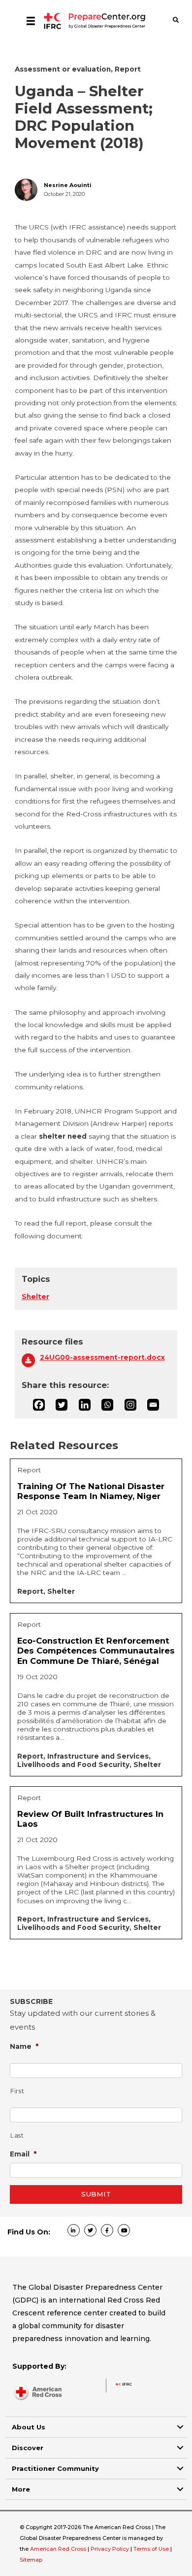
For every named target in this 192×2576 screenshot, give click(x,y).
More (21, 2489)
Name (24, 2046)
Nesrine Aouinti (68, 185)
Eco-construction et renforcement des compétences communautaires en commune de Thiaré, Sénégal (96, 1651)
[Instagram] (130, 1405)
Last (17, 2135)
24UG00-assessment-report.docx (102, 1357)
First (17, 2091)
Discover (28, 2448)
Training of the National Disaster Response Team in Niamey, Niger (91, 1491)
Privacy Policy (111, 2549)
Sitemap (31, 2560)
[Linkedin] (85, 1405)
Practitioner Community (55, 2468)
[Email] (153, 1405)
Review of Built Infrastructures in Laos (90, 1819)
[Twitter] (62, 1405)
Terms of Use (151, 2549)
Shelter (35, 1297)
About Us (29, 2427)
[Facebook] (39, 1405)
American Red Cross (59, 2549)
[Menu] (31, 21)
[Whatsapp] (107, 1405)
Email (23, 2154)
